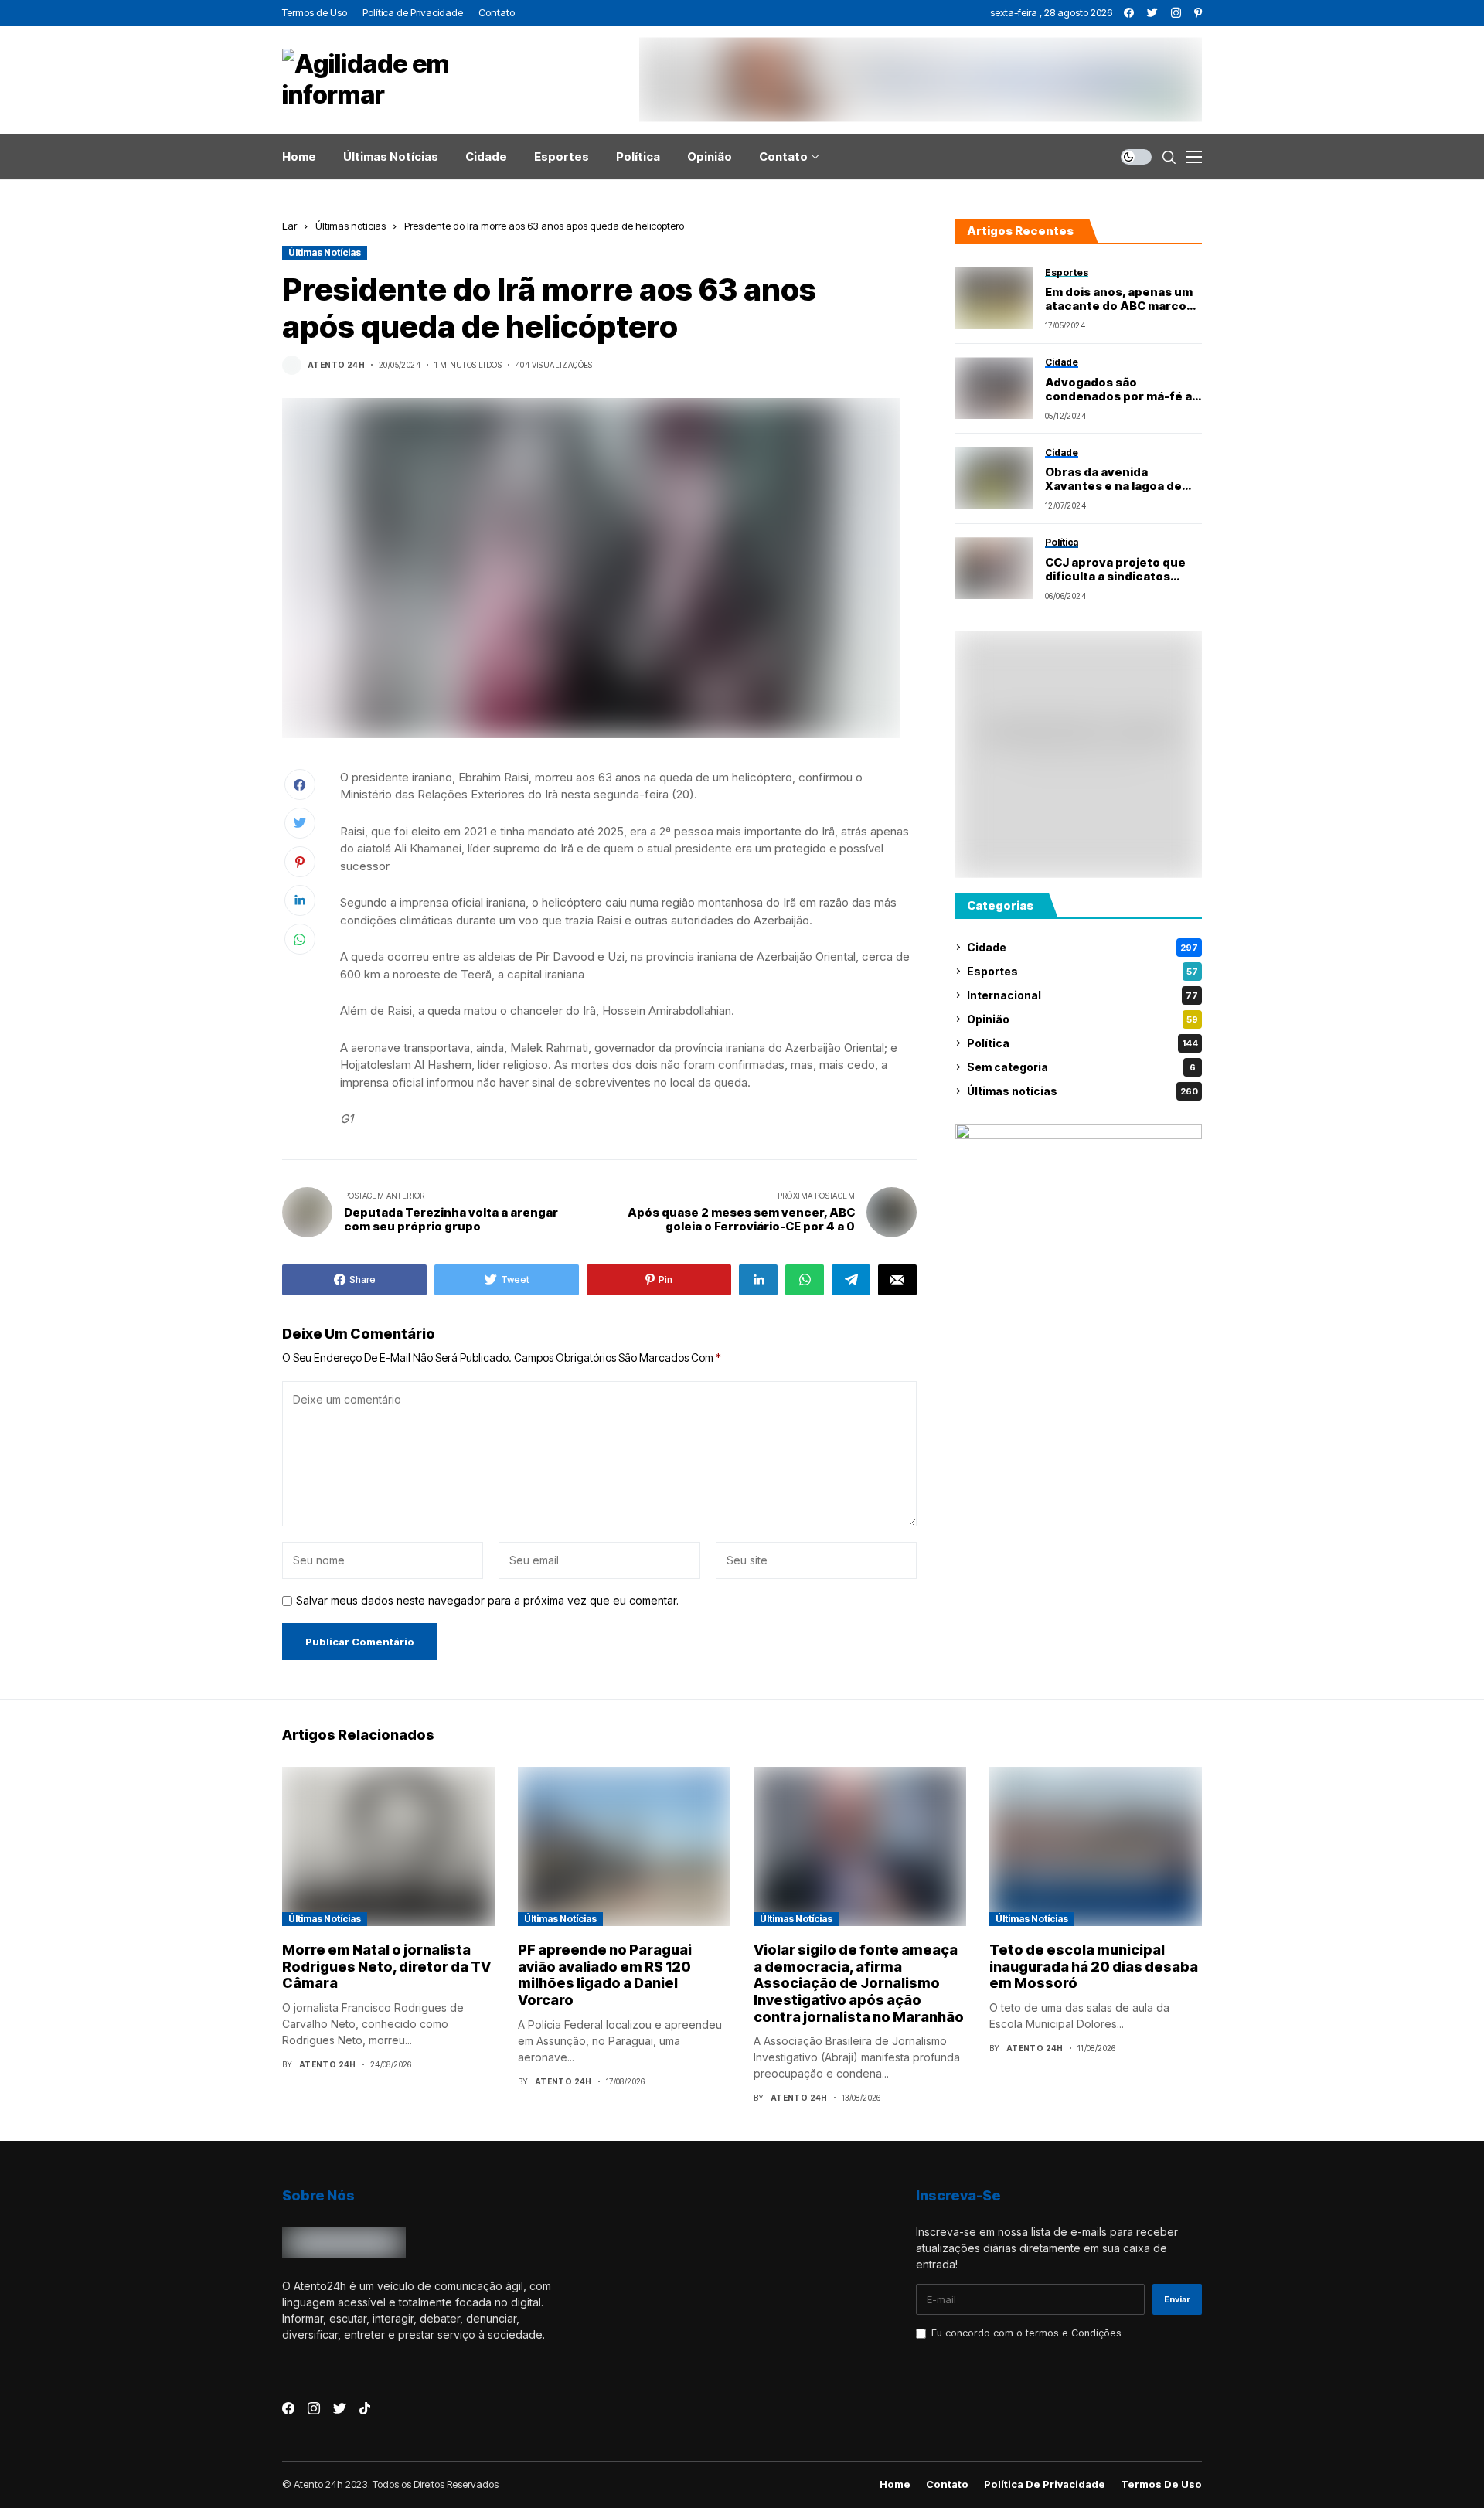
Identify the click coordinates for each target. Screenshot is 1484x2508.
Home (895, 2484)
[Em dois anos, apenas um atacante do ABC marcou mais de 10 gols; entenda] (994, 298)
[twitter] (1152, 13)
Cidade (1082, 947)
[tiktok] (365, 2408)
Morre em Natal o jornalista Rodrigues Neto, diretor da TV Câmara (386, 1966)
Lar (289, 226)
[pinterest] (1198, 13)
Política (1082, 1043)
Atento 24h (336, 365)
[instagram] (1176, 13)
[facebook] (1129, 13)
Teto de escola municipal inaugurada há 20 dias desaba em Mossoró (1094, 1966)
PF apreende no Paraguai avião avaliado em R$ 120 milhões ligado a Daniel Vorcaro (605, 1975)
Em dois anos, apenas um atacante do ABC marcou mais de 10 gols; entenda (1120, 299)
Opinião (1082, 1019)
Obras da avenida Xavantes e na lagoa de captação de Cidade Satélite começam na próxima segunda (1113, 479)
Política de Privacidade (1045, 2484)
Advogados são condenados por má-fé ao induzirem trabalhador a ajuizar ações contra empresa (1122, 390)
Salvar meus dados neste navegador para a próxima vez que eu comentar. (487, 1601)
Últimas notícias (351, 226)
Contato (947, 2484)
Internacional (1082, 995)
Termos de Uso (1161, 2484)
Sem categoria (1081, 1067)
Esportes (1082, 971)
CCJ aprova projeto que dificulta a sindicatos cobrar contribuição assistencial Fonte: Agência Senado (1115, 570)
